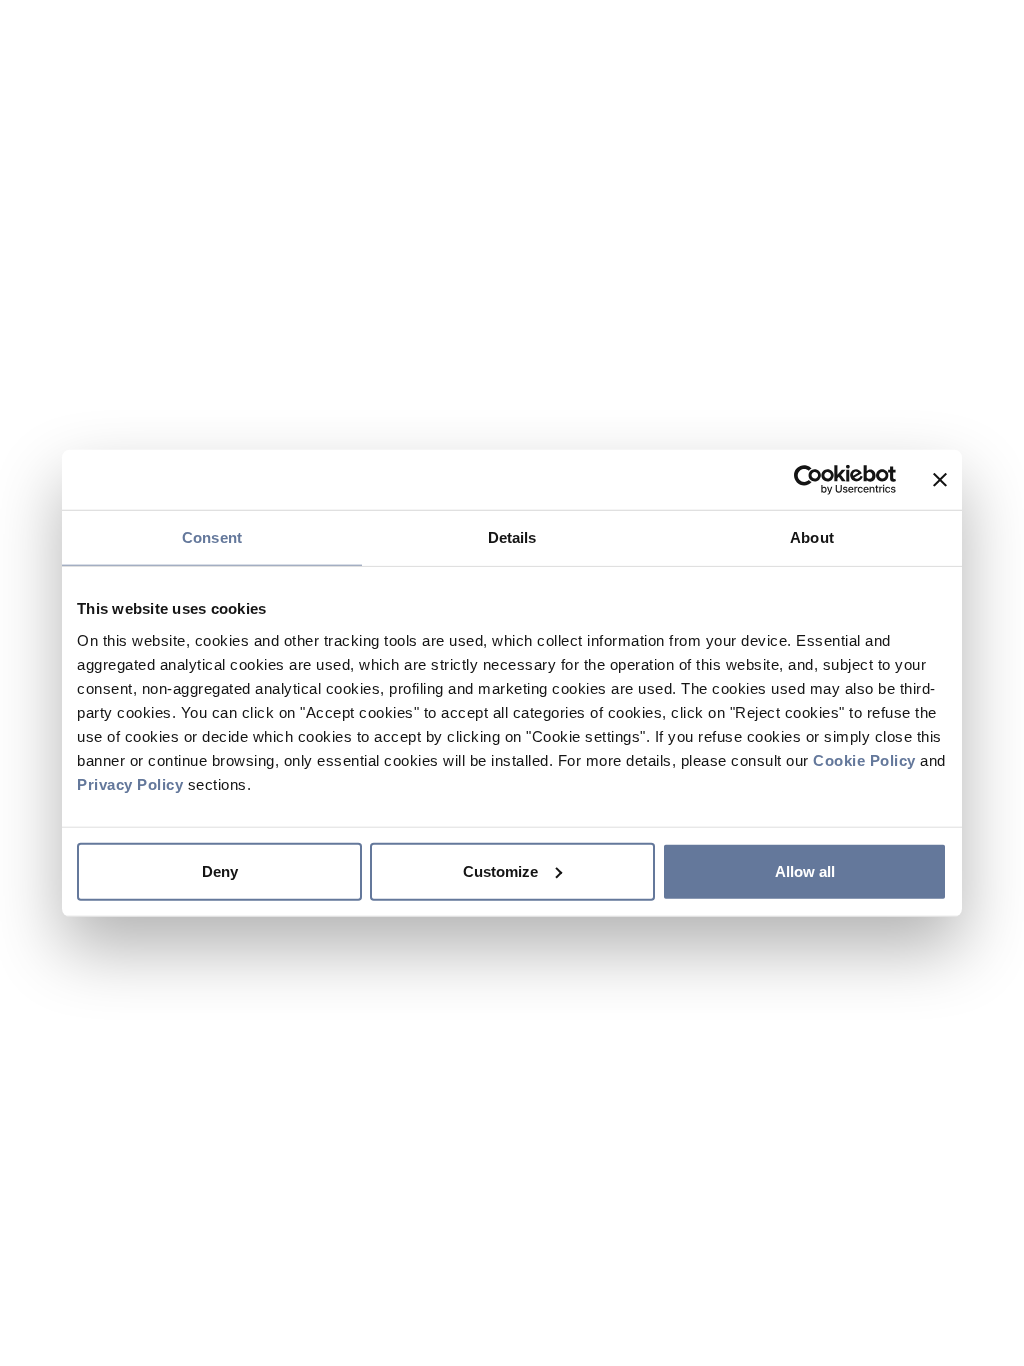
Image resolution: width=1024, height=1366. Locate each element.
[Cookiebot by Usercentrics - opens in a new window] (808, 480)
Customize (500, 870)
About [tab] (812, 537)
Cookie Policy (864, 759)
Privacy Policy (130, 783)
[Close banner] (940, 480)
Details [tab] (512, 537)
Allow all (805, 870)
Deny (220, 870)
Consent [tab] (212, 537)
